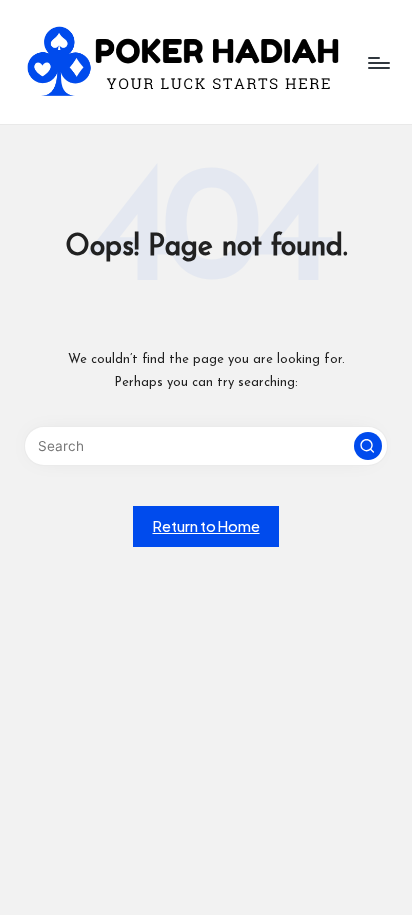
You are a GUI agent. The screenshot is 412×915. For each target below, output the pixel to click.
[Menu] (378, 62)
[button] (368, 446)
